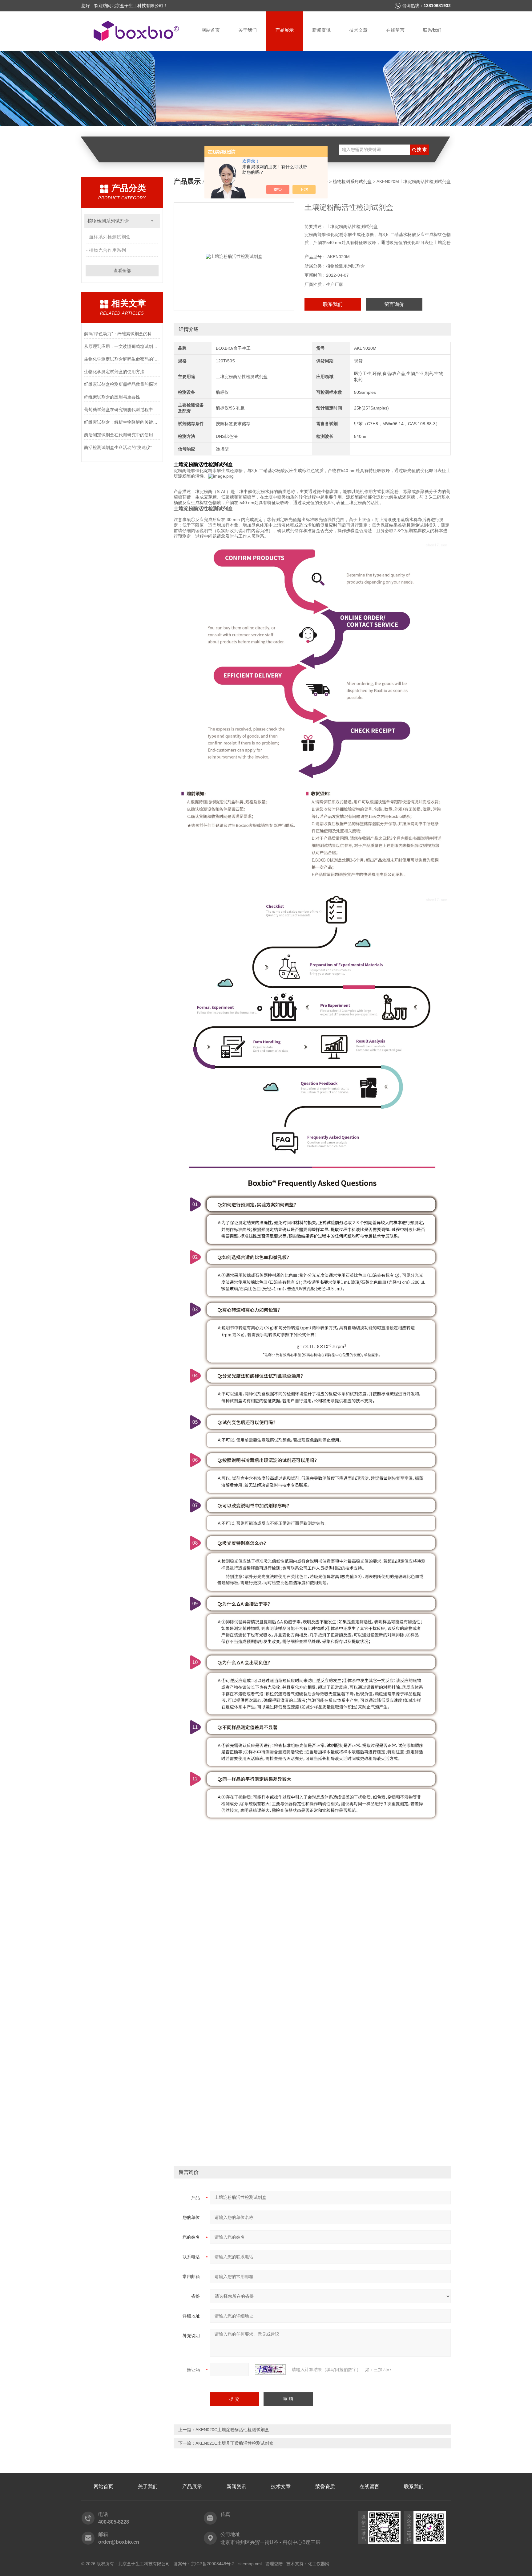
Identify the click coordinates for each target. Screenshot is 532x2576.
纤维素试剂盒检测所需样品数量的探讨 (121, 384)
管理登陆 (274, 2564)
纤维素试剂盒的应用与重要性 (112, 397)
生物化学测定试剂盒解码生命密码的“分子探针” (122, 359)
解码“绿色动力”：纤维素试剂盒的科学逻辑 (122, 334)
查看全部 (122, 271)
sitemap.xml (250, 2564)
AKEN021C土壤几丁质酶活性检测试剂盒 (234, 2443)
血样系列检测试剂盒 (110, 237)
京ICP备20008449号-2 (213, 2564)
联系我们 (432, 30)
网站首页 (211, 30)
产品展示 (284, 30)
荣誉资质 (325, 2486)
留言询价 (394, 304)
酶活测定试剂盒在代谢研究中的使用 (119, 435)
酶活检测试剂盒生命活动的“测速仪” (118, 447)
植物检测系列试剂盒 (108, 221)
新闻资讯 (321, 30)
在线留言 (395, 30)
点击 (152, 221)
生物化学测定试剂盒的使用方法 (114, 372)
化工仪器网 (319, 2564)
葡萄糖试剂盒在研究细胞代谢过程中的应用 (122, 410)
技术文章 (358, 30)
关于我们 (248, 30)
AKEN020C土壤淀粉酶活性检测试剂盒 (232, 2430)
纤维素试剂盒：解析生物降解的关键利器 (122, 422)
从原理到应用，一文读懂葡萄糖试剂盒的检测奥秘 (122, 346)
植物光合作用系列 (107, 250)
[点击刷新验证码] (270, 2370)
